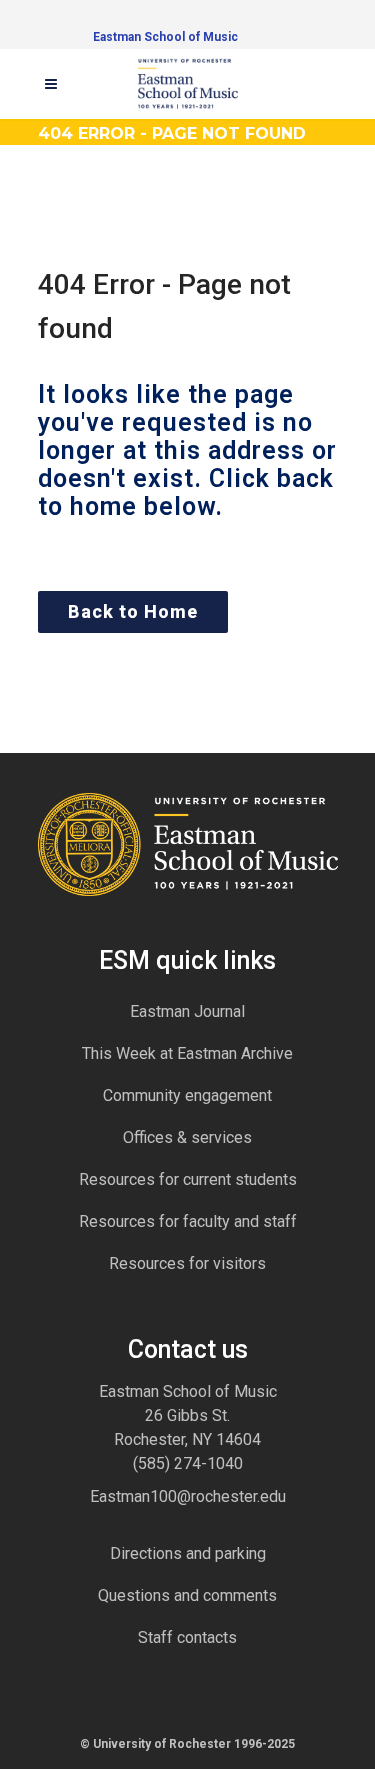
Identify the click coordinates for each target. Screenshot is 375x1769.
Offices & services (187, 1137)
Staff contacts (187, 1637)
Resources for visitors (187, 1263)
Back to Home (133, 611)
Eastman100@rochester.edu (188, 1496)
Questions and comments (187, 1595)
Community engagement (187, 1095)
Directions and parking (188, 1553)
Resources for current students (188, 1179)
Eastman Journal (187, 1011)
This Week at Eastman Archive (187, 1053)
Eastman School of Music (165, 37)
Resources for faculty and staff (188, 1221)
